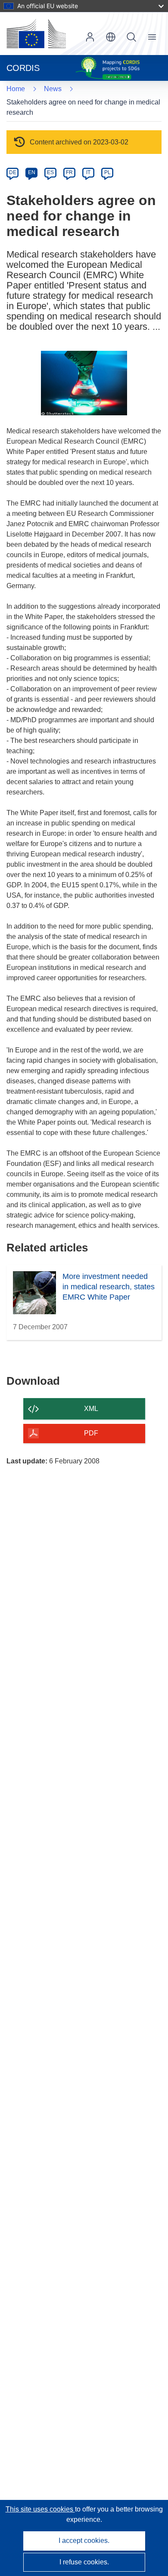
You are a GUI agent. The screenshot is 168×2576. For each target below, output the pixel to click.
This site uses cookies (40, 2509)
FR (69, 172)
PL (107, 172)
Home (16, 89)
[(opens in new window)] (36, 34)
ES (50, 172)
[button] (111, 37)
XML (91, 1409)
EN (32, 172)
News (53, 89)
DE (13, 172)
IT (88, 172)
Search (131, 37)
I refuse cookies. (84, 2562)
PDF (91, 1433)
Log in (90, 37)
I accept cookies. (84, 2541)
